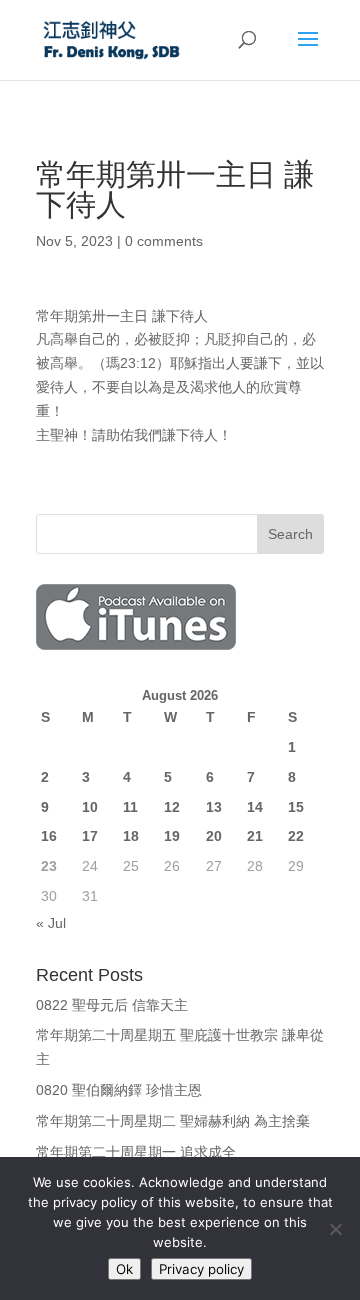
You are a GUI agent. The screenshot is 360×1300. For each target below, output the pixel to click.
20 (214, 836)
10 (90, 807)
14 (255, 807)
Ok (124, 1269)
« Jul (51, 923)
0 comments (164, 241)
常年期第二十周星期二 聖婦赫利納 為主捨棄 (173, 1121)
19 (172, 836)
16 (49, 836)
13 (214, 807)
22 (296, 836)
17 (90, 836)
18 (131, 836)
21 (255, 836)
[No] (335, 1229)
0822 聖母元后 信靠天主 (112, 1005)
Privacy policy (201, 1269)
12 (172, 807)
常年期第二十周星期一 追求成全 (136, 1152)
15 (296, 807)
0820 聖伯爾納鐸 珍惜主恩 (119, 1090)
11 (130, 807)
